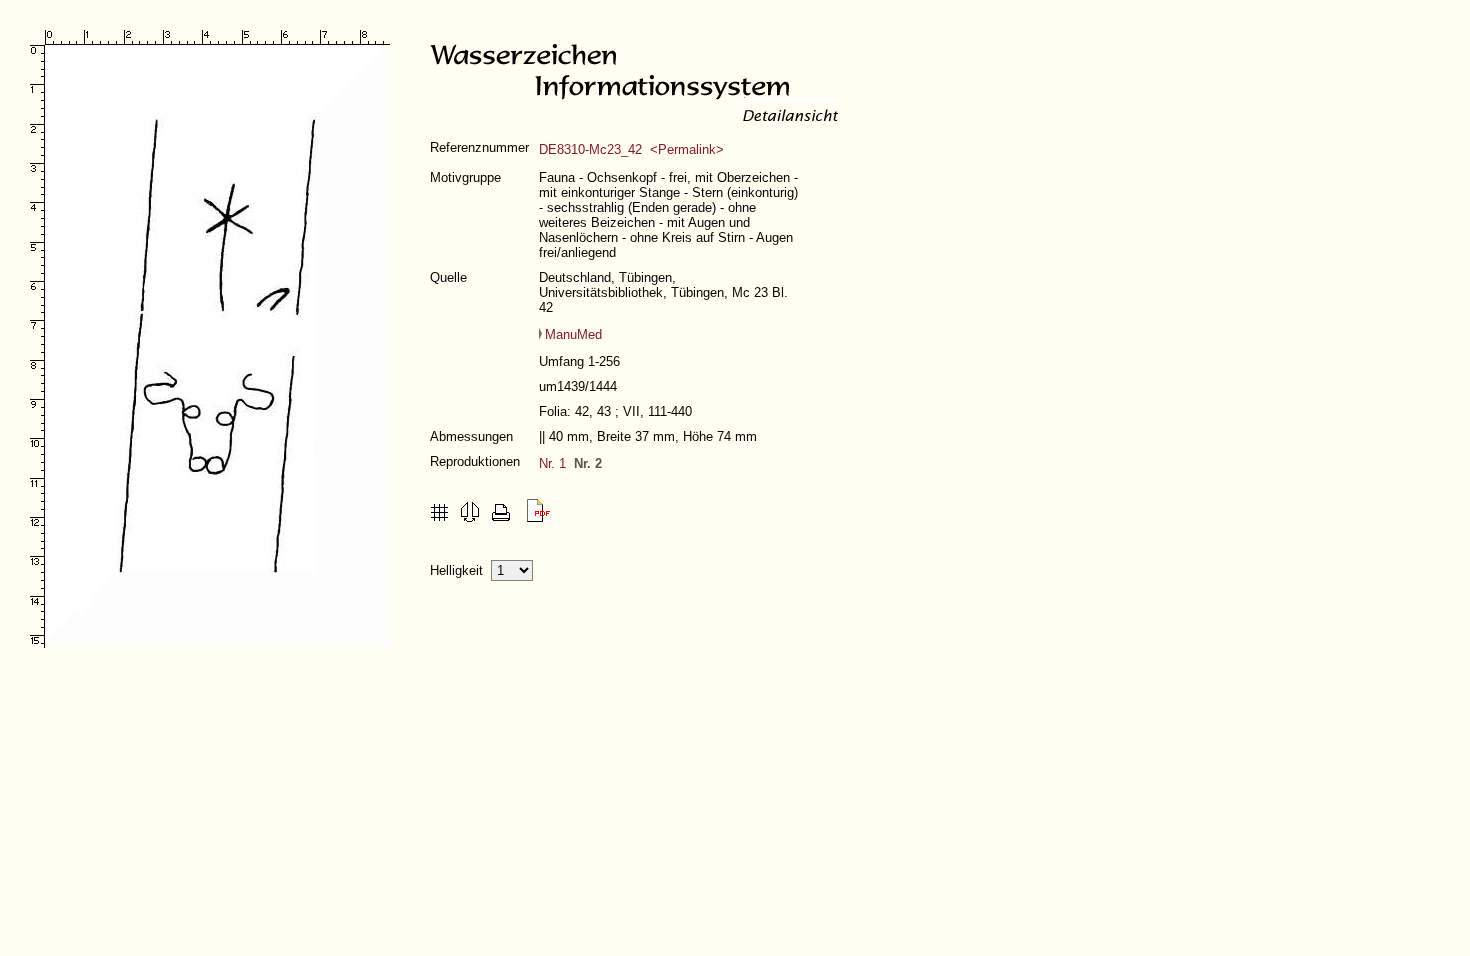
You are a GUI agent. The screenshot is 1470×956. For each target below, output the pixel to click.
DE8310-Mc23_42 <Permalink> (631, 149)
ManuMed (573, 334)
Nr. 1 (552, 463)
